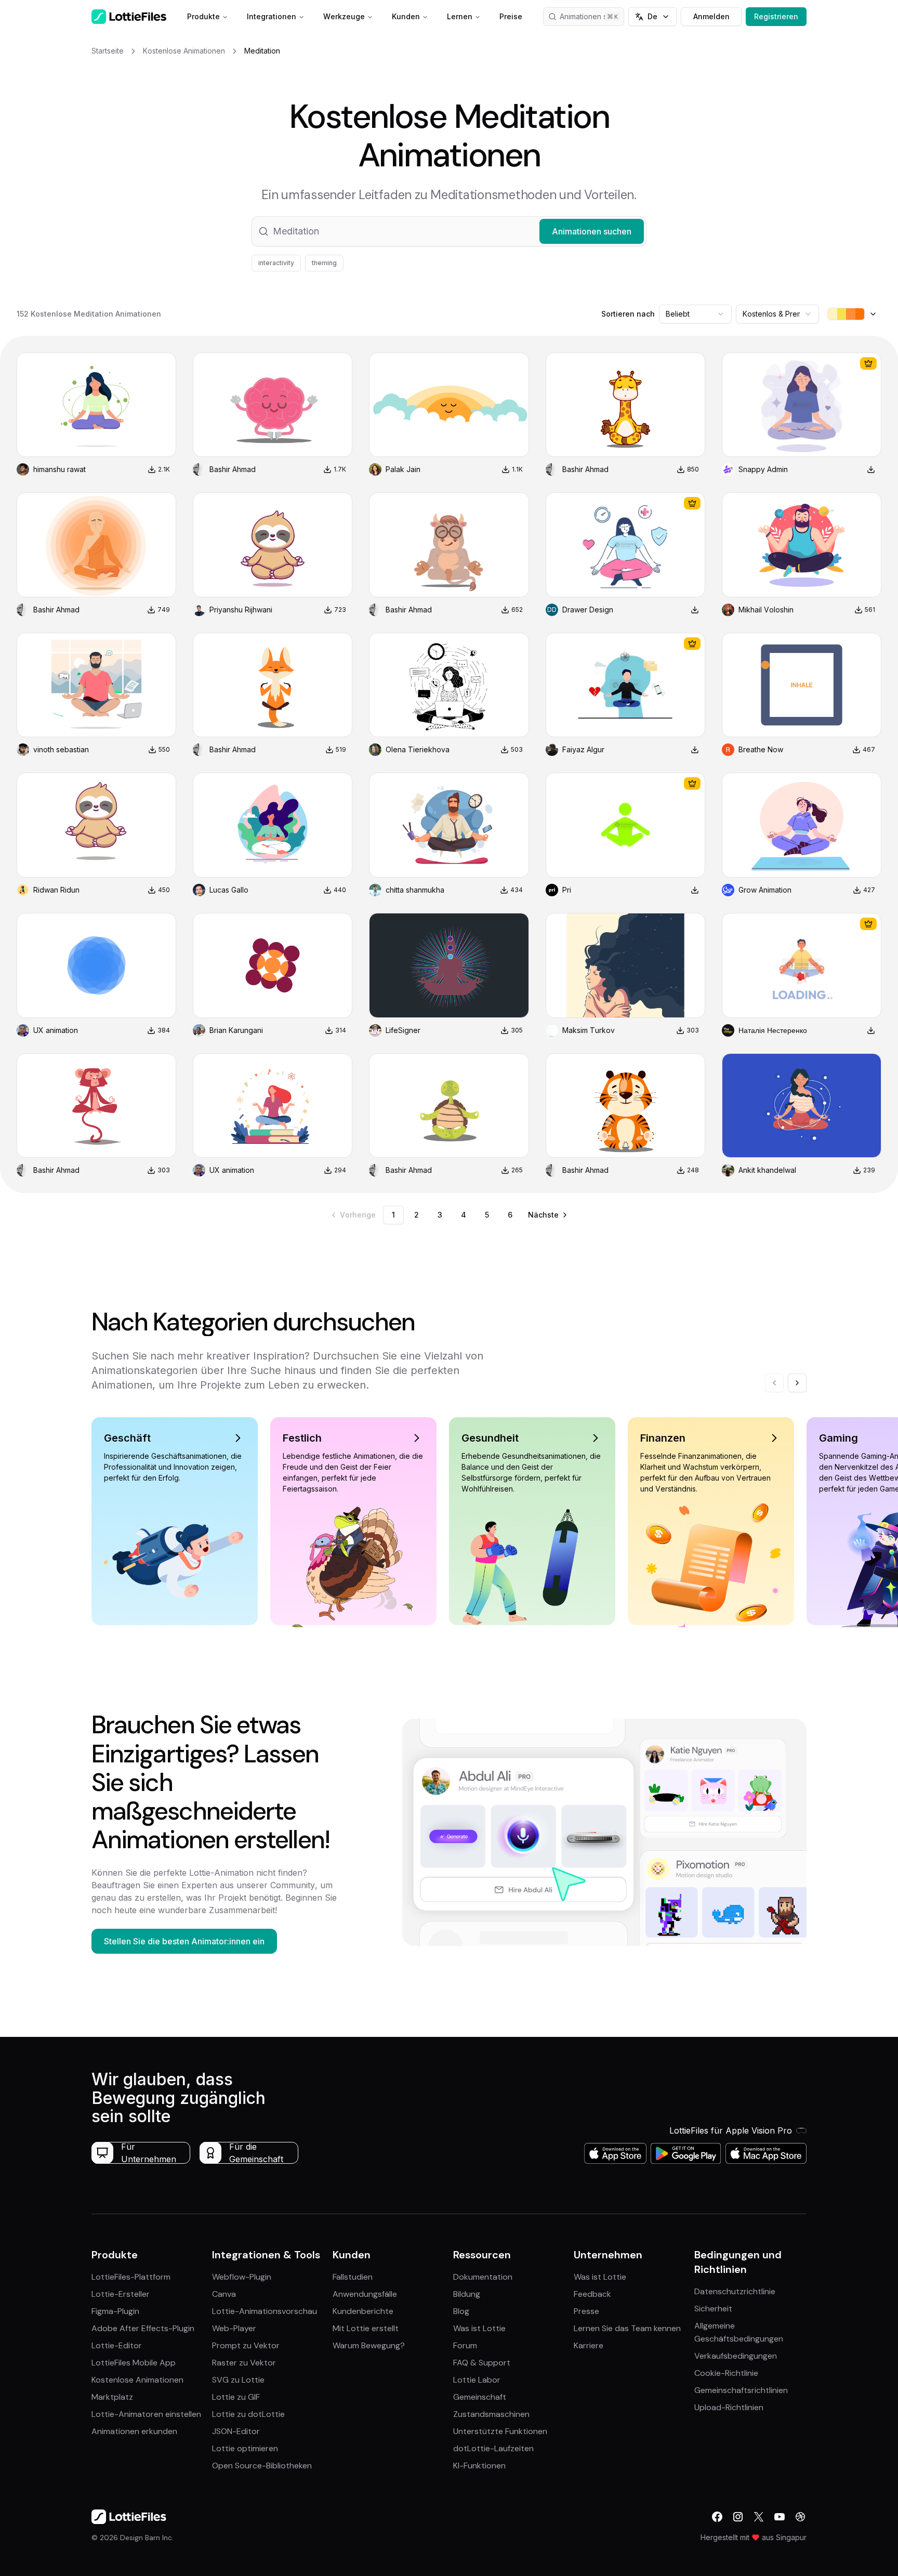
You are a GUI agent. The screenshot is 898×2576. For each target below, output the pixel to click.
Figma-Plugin (115, 2311)
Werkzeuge (344, 16)
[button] (449, 231)
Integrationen (272, 16)
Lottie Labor (477, 2380)
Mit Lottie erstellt (366, 2328)
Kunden (406, 16)
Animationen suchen (592, 16)
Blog (461, 2311)
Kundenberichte (363, 2311)
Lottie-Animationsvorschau (265, 2311)
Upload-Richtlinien (729, 2407)
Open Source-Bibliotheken (262, 2466)
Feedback (592, 2294)
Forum (465, 2345)
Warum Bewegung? (369, 2345)
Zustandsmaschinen (491, 2414)
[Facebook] (717, 2517)
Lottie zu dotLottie (248, 2414)
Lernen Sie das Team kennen (627, 2328)
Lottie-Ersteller (121, 2294)
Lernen (460, 16)
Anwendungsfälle (365, 2294)
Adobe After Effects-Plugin (143, 2328)
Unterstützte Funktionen (500, 2431)
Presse (586, 2311)
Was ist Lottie (479, 2328)
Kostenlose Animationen (137, 2380)
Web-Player (234, 2328)
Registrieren (776, 16)
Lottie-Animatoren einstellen (146, 2414)
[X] (759, 2517)
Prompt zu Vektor (246, 2345)
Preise (511, 16)
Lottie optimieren (245, 2448)
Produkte (203, 16)
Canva (224, 2294)
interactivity (276, 263)
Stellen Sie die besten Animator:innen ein (184, 1941)
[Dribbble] (800, 2517)
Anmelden (711, 16)
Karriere (589, 2345)
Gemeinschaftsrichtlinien (741, 2390)
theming (324, 263)
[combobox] (695, 314)
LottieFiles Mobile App (134, 2363)
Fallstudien (353, 2277)
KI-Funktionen (479, 2466)
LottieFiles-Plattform (131, 2277)
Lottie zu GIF (236, 2397)
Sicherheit (713, 2309)
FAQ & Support (482, 2363)
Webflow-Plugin (242, 2277)
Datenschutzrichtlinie (735, 2291)
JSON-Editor (236, 2431)
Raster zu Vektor (244, 2363)
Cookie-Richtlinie (726, 2373)
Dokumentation (483, 2277)
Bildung (467, 2294)
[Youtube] (780, 2517)
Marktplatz (112, 2397)
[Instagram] (738, 2517)
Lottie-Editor (117, 2345)
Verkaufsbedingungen (736, 2356)
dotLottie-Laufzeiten (493, 2448)
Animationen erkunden (134, 2431)
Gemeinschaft (480, 2397)
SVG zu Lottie (238, 2380)
